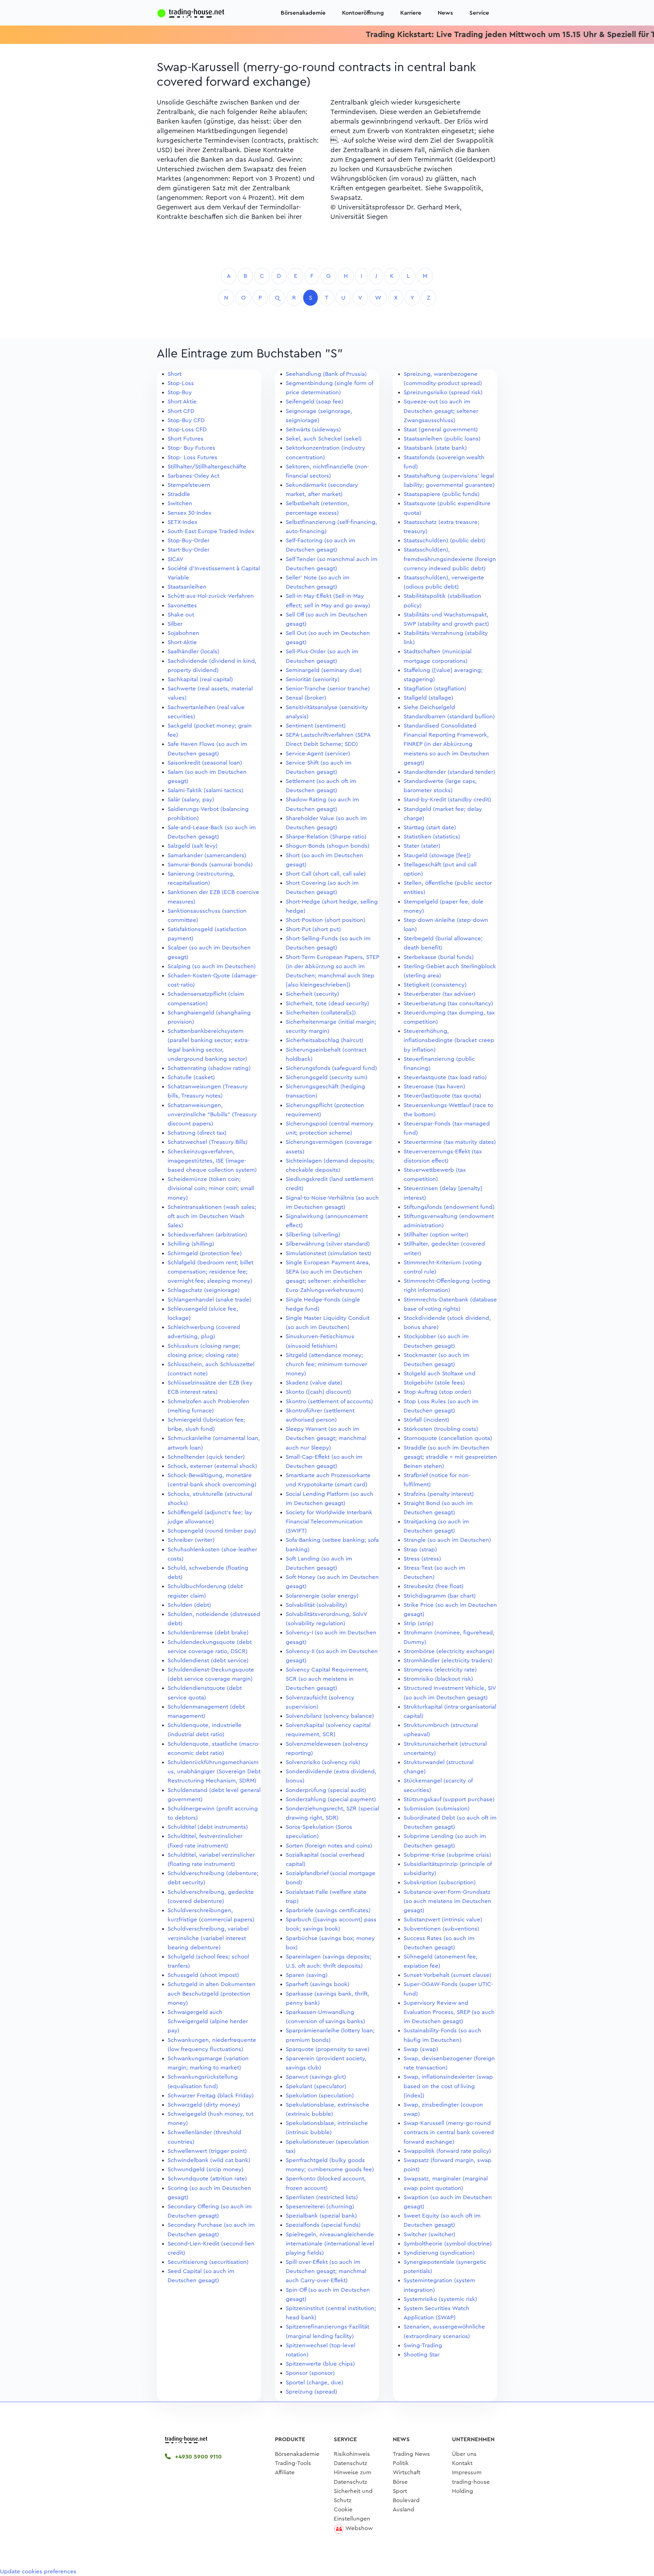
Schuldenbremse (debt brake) (208, 1633)
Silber (175, 624)
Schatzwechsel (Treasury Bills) (208, 1142)
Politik (401, 2463)
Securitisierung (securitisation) (208, 2262)
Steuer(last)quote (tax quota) (442, 1096)
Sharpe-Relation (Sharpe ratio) (326, 837)
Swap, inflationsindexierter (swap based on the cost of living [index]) (448, 2086)
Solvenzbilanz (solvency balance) (330, 1716)
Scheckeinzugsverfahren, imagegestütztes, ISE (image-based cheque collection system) (212, 1161)
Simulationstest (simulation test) (329, 1253)
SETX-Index (182, 522)
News (445, 13)
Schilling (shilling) (191, 1244)
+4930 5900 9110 (198, 2457)
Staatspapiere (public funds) (442, 494)
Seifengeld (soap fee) (315, 402)
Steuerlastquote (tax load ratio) (445, 1077)
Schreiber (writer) (191, 1540)
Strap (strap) (420, 1549)
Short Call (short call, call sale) (326, 874)
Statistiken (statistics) (432, 837)
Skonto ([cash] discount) (318, 1392)
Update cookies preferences (38, 2571)
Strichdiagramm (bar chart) (440, 1596)
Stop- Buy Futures (191, 448)
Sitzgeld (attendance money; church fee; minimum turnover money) (326, 1364)
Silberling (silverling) (313, 1235)
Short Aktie (182, 402)
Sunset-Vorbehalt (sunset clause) (448, 1975)
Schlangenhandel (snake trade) (209, 1300)
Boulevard (406, 2500)
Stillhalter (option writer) (436, 1235)
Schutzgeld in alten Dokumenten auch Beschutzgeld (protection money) (212, 1993)
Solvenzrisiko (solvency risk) (323, 1762)
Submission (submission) (437, 1809)
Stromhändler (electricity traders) (448, 1660)
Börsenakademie (303, 13)
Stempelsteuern (189, 485)
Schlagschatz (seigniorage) (204, 1290)
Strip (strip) (419, 1623)
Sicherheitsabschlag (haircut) (325, 1040)
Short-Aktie (182, 642)
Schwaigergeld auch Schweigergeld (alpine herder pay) (208, 2021)
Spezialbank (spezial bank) (321, 2216)
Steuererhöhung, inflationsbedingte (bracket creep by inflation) (449, 1040)
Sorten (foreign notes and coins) (329, 1846)
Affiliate (285, 2472)
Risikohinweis (352, 2454)
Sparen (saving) (307, 1975)
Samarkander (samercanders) (207, 855)
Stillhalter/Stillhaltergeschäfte (207, 467)
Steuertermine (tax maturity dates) (450, 1142)
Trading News (411, 2454)
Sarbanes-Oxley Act (193, 476)
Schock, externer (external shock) (212, 1466)
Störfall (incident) (426, 1420)
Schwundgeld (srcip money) (206, 2169)
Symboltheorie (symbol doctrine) (448, 2244)
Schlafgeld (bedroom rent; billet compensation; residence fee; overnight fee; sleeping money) (211, 1272)
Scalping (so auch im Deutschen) (212, 966)
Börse (400, 2482)
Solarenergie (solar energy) (322, 1596)
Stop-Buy (180, 392)
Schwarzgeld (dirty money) (204, 2105)
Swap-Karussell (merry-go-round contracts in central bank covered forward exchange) (449, 2132)
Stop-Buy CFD (186, 420)
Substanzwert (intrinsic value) (443, 1919)
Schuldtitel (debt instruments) (208, 1827)
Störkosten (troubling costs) (441, 1429)
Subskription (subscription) (440, 1882)
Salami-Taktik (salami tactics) (206, 790)
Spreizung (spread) (312, 2392)
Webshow (359, 2528)
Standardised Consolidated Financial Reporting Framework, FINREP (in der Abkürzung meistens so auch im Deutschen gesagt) (446, 744)
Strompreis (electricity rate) (440, 1670)
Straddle (179, 494)
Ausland (403, 2509)
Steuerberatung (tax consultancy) (448, 1003)
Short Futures (185, 439)
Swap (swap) (421, 2049)
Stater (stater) (422, 846)
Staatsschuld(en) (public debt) (445, 540)
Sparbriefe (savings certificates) (328, 1910)
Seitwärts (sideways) (313, 429)
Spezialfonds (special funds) (323, 2225)
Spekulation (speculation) (320, 2095)
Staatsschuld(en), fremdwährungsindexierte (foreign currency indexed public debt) (450, 559)
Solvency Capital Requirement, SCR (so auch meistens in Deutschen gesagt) (327, 1679)
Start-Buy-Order (189, 550)
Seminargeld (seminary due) (324, 670)
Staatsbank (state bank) (435, 448)
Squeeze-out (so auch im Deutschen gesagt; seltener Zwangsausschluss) (441, 411)
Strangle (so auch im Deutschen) (447, 1540)
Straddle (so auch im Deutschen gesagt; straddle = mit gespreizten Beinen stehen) (450, 1457)
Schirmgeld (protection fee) (205, 1253)
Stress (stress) (422, 1559)
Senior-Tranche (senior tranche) (328, 689)
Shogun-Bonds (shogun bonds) (328, 846)
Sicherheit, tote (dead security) (328, 1003)
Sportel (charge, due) (315, 2382)
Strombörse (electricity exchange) (449, 1651)
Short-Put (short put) (313, 929)
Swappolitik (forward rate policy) (447, 2151)
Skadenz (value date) (314, 1383)
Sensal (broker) (306, 698)
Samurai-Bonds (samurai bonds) (210, 865)
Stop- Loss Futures (192, 457)
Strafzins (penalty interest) (439, 1494)
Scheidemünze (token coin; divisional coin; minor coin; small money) (211, 1188)
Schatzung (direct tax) (197, 1133)
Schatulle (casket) (191, 1077)
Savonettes (182, 605)
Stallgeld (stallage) (429, 698)
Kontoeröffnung (363, 13)
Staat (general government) (441, 429)
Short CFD (181, 411)
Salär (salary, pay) (191, 799)
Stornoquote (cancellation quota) (448, 1438)
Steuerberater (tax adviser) (440, 994)
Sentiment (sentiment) (316, 726)
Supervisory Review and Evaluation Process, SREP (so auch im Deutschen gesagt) (449, 2012)
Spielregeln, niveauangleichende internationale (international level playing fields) (330, 2244)
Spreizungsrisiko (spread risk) (443, 392)
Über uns (464, 2454)
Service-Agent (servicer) (318, 754)
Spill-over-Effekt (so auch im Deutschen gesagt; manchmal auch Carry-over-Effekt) (326, 2271)
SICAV (175, 559)
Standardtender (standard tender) (449, 772)
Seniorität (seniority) (313, 679)
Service (479, 13)
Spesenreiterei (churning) (320, 2206)
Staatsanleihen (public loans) (442, 439)
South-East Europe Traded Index (211, 531)
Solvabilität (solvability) (316, 1605)
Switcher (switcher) (430, 2234)
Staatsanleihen (187, 587)
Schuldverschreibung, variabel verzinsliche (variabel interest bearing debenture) (208, 1938)
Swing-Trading (423, 2345)
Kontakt (462, 2463)
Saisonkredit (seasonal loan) (205, 763)
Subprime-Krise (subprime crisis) (447, 1855)
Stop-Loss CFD (187, 429)
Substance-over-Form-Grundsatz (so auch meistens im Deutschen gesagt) (447, 1901)
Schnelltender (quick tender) (206, 1457)
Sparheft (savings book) (318, 1984)
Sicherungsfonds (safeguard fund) (331, 1068)
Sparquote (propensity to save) (328, 2049)
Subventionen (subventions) (441, 1929)
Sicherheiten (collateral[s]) (321, 1013)
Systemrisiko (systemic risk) (440, 2299)
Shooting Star (422, 2355)
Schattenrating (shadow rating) (209, 1068)
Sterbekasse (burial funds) (439, 957)
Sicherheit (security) (313, 994)
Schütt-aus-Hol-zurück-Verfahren (211, 596)
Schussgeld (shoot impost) (203, 1975)
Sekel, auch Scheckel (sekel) (324, 439)
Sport (400, 2491)
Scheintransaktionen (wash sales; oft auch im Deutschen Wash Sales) (212, 1216)
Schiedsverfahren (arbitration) (207, 1235)
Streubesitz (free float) (434, 1586)
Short (175, 374)
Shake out (181, 615)
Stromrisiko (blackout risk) (438, 1679)
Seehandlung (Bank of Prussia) (326, 374)
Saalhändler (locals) (193, 651)
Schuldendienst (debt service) (208, 1660)
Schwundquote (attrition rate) (207, 2179)
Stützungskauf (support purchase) (449, 1799)
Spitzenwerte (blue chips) (320, 2364)
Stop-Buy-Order (189, 540)
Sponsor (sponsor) (310, 2373)
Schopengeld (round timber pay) (212, 1531)
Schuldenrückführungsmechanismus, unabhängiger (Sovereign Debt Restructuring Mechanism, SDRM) (214, 1771)
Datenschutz (351, 2463)
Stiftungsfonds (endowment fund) (449, 1207)
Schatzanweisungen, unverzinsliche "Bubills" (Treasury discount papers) (212, 1114)
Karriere (411, 13)
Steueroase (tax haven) (434, 1086)
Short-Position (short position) (326, 920)
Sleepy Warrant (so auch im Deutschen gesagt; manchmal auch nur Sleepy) (326, 1438)
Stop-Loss (181, 383)
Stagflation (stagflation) (435, 689)
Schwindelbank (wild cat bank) (209, 2160)
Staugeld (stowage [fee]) (437, 855)
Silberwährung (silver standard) (328, 1244)
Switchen (180, 503)
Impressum (467, 2472)
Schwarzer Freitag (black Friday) (211, 2095)
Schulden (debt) (189, 1605)
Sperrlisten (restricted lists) (322, 2197)
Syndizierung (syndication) (439, 2253)
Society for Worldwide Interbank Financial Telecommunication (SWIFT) (329, 1522)
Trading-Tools (293, 2463)
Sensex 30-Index (189, 513)
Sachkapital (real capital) (200, 679)
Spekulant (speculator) (316, 2086)
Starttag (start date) (430, 827)
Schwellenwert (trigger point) (207, 2151)
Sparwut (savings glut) (316, 2077)
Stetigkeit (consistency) (435, 985)
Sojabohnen (183, 633)
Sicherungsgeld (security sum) (327, 1077)
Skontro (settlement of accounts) (329, 1401)
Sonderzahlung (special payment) (331, 1799)
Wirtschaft (407, 2472)
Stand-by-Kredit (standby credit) (447, 799)
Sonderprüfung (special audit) (326, 1790)
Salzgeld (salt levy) (193, 846)
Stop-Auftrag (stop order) (438, 1392)
